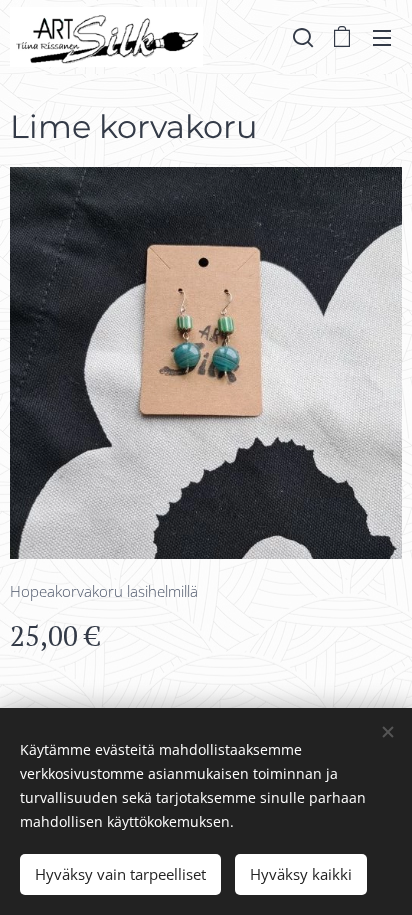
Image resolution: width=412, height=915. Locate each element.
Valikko (382, 37)
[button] (303, 37)
